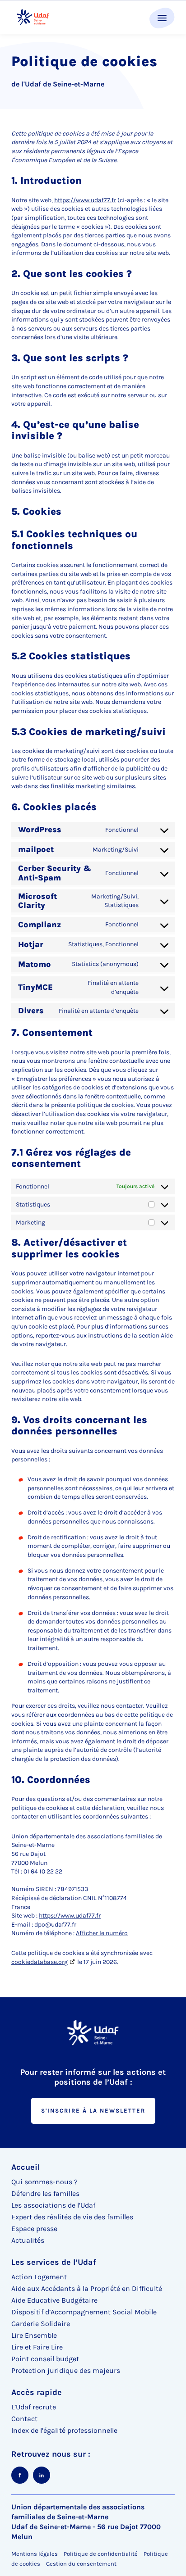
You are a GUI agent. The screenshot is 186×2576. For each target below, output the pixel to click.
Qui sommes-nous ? (44, 2182)
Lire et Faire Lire (37, 2347)
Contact (24, 2419)
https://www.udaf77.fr (85, 200)
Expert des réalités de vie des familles (72, 2217)
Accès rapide (37, 2392)
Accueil (26, 2167)
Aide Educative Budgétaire (54, 2300)
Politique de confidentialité (101, 2554)
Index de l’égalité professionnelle (64, 2430)
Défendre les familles (45, 2193)
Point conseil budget (45, 2359)
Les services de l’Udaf (54, 2262)
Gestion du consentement (81, 2564)
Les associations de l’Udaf (53, 2205)
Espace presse (34, 2229)
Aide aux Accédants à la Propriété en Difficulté (87, 2288)
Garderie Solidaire (41, 2324)
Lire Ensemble (34, 2335)
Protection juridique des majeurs (66, 2370)
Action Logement (39, 2277)
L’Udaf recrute (34, 2407)
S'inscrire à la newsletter (93, 2111)
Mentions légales (35, 2554)
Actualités (28, 2240)
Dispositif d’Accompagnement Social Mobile (84, 2312)
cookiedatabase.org (40, 1962)
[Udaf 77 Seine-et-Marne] (33, 17)
